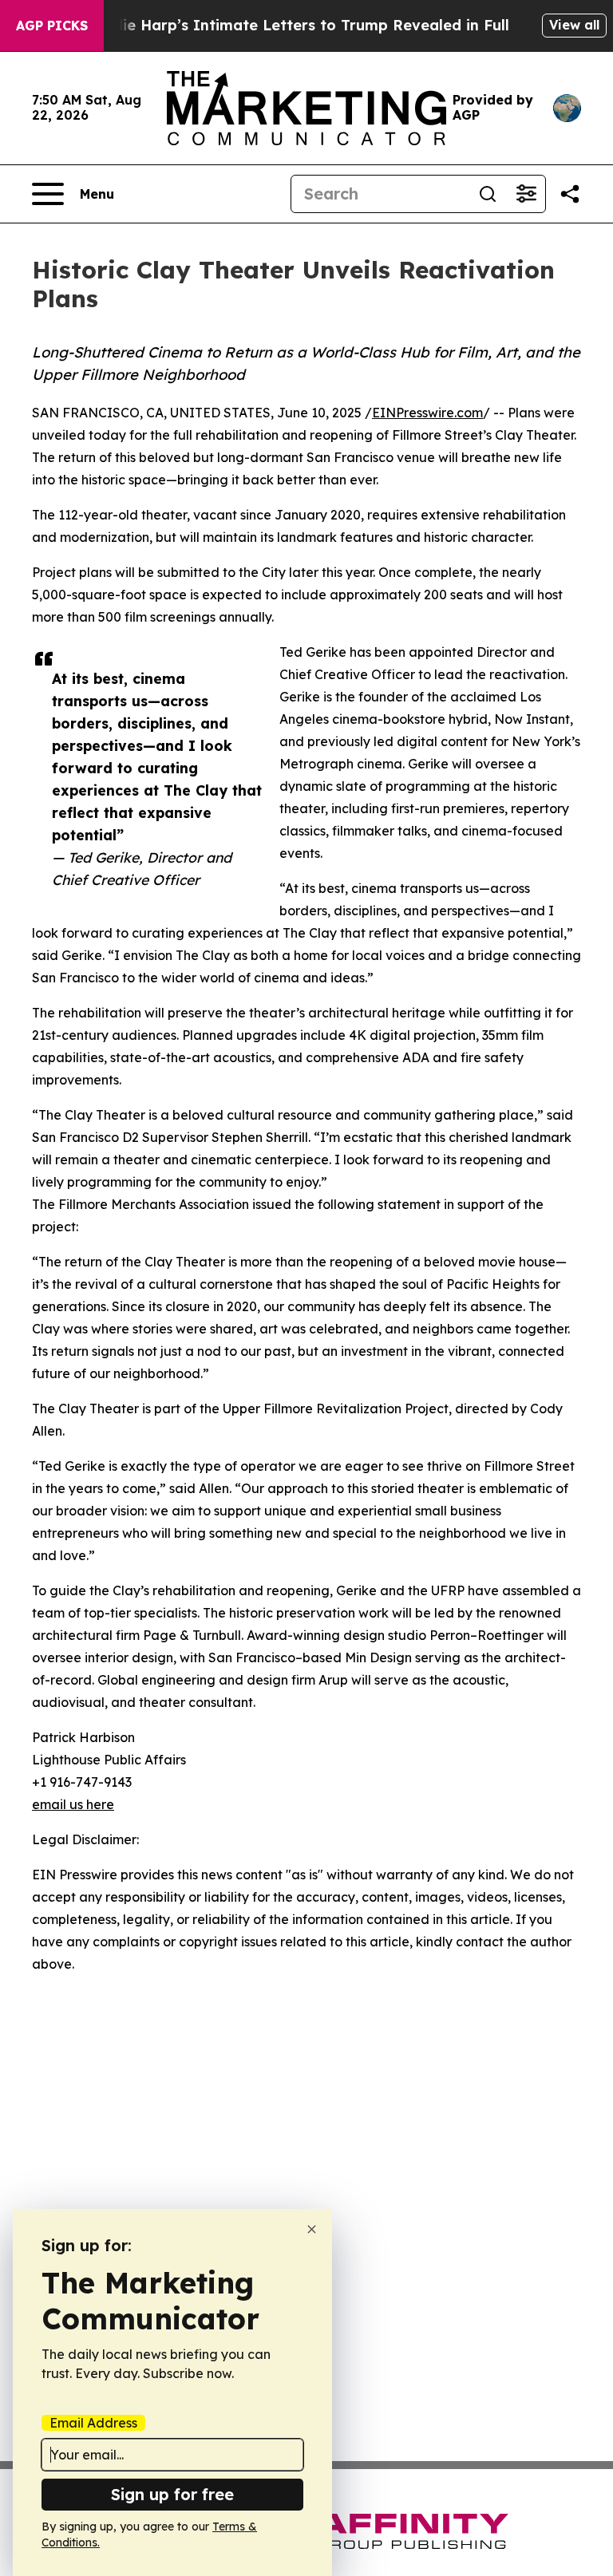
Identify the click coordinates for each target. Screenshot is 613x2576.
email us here (73, 1804)
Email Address (93, 2423)
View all (574, 25)
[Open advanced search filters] (526, 194)
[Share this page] (570, 194)
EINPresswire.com (427, 413)
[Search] (488, 194)
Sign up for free (172, 2494)
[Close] (312, 2229)
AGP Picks (52, 26)
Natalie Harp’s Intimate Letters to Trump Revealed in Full (295, 25)
